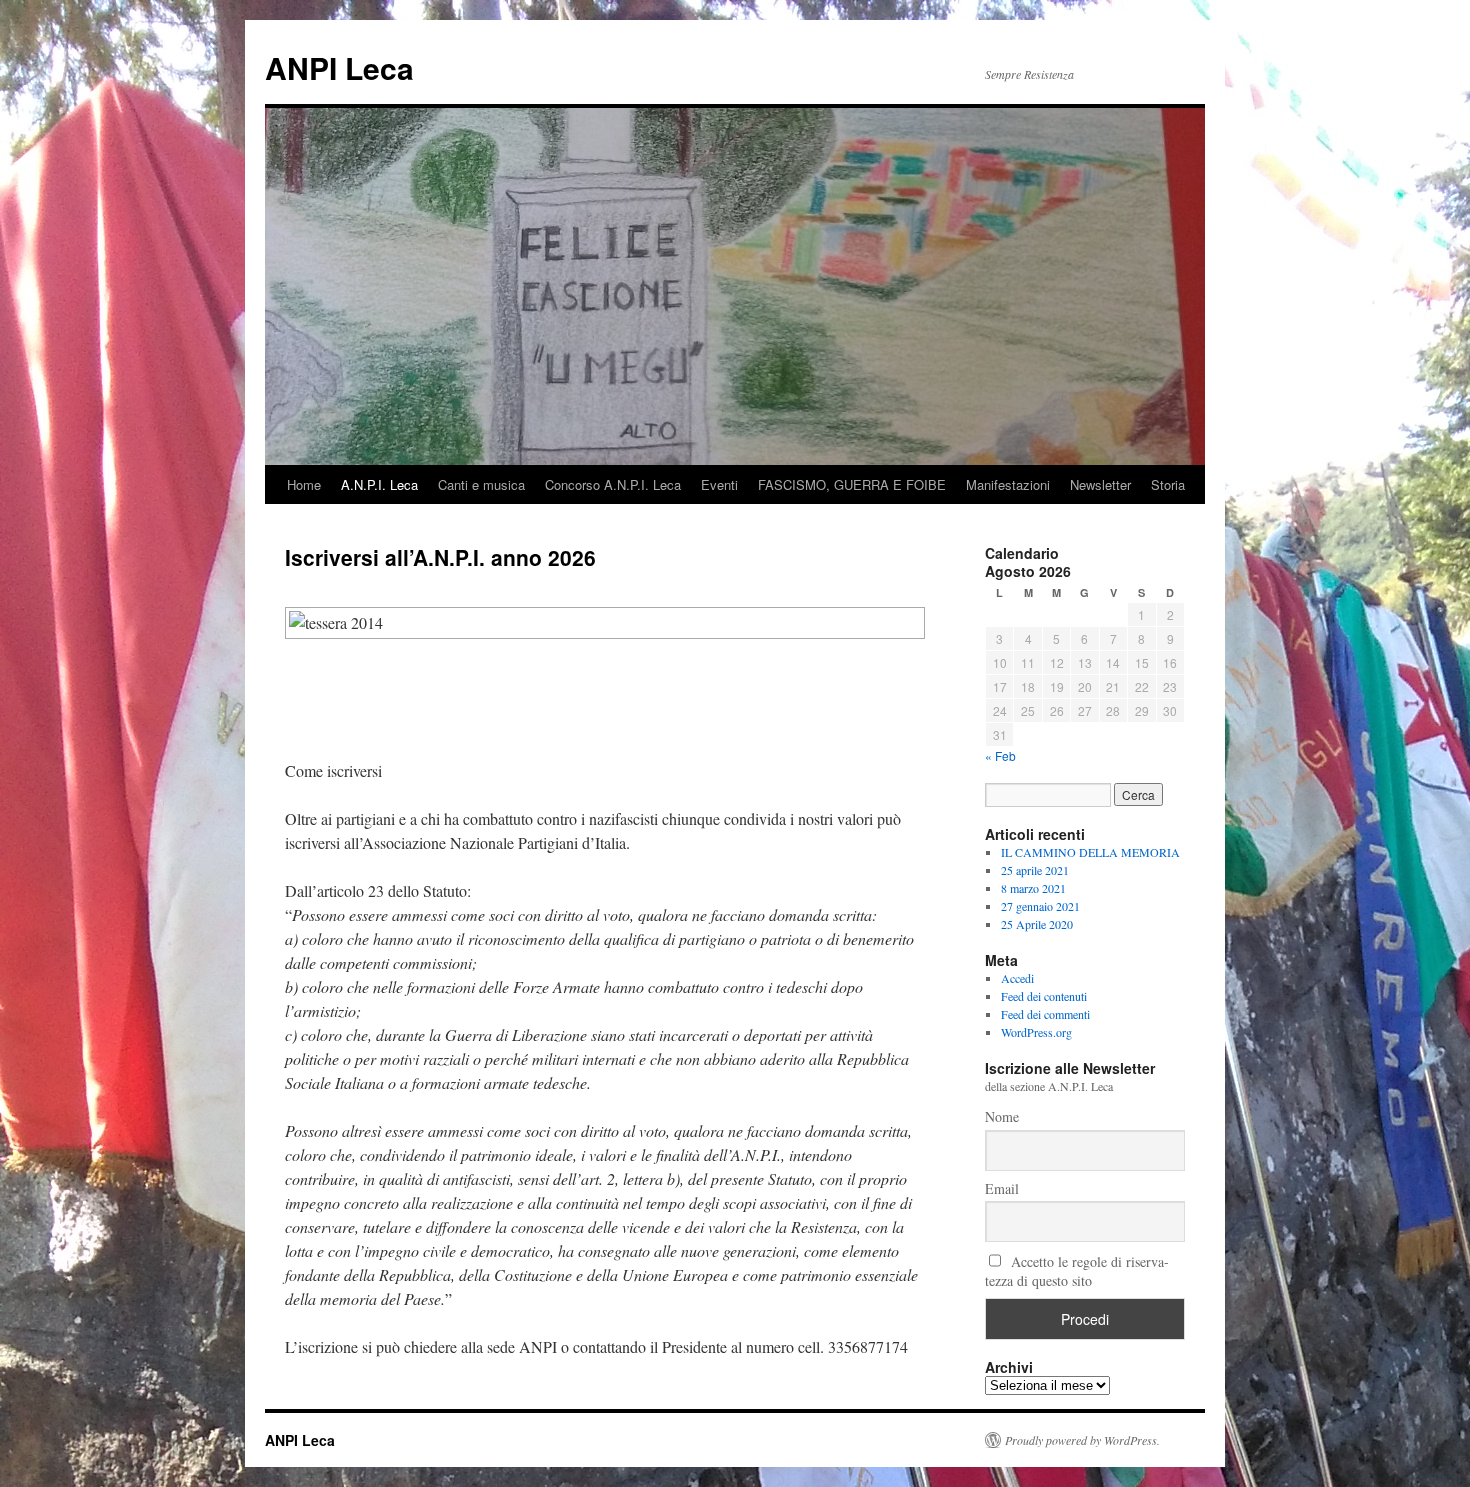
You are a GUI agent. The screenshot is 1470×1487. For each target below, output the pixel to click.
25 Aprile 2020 (1037, 924)
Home (304, 484)
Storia (1168, 484)
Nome (1002, 1116)
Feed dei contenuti (1044, 996)
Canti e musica (481, 484)
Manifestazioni (1008, 484)
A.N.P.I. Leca (379, 484)
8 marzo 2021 (1033, 888)
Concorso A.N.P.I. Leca (613, 484)
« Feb (1000, 755)
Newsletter (1100, 484)
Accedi (1017, 978)
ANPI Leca (339, 67)
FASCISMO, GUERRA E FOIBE (852, 484)
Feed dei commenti (1045, 1014)
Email (1002, 1188)
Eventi (719, 484)
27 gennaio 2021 (1040, 906)
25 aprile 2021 (1035, 870)
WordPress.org (1036, 1032)
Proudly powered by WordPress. (1082, 1440)
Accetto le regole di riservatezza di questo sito (1077, 1271)
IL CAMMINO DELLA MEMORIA (1090, 852)
